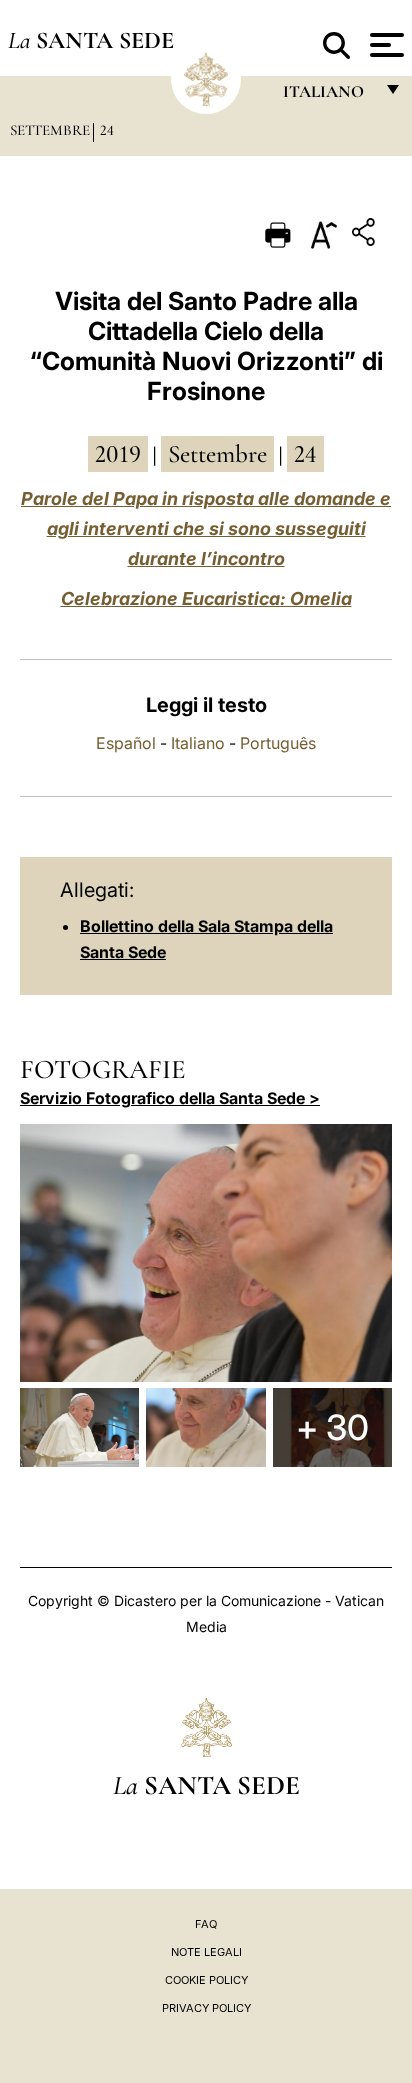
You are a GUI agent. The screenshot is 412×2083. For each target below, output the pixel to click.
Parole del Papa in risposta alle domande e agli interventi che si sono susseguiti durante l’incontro (206, 528)
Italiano (198, 743)
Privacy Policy (206, 2008)
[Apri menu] (384, 45)
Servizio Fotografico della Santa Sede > (170, 1098)
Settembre (50, 130)
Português (278, 743)
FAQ (206, 1924)
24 (107, 130)
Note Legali (206, 1952)
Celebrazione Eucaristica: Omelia (206, 598)
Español (126, 743)
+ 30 (332, 1427)
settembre (217, 454)
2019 (118, 454)
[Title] (366, 235)
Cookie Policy (206, 1980)
